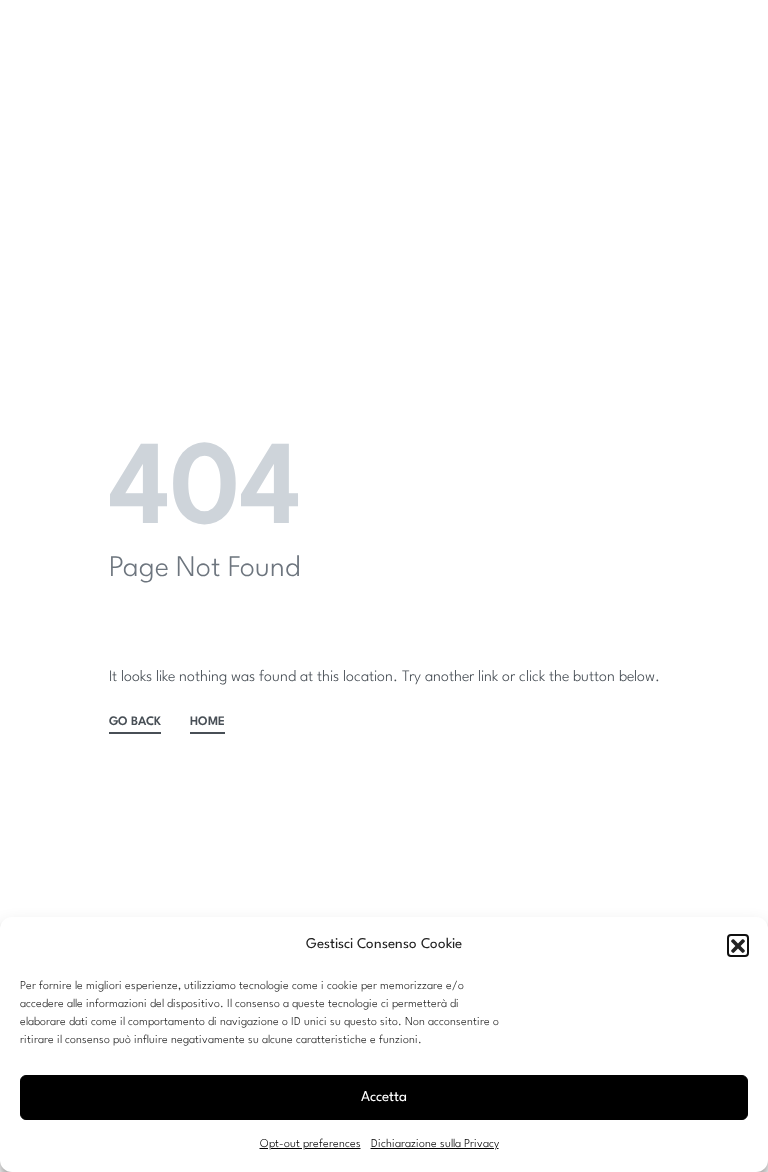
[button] (738, 945)
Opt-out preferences (310, 1144)
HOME (207, 722)
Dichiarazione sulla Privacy (435, 1144)
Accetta (384, 1097)
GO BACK (135, 722)
